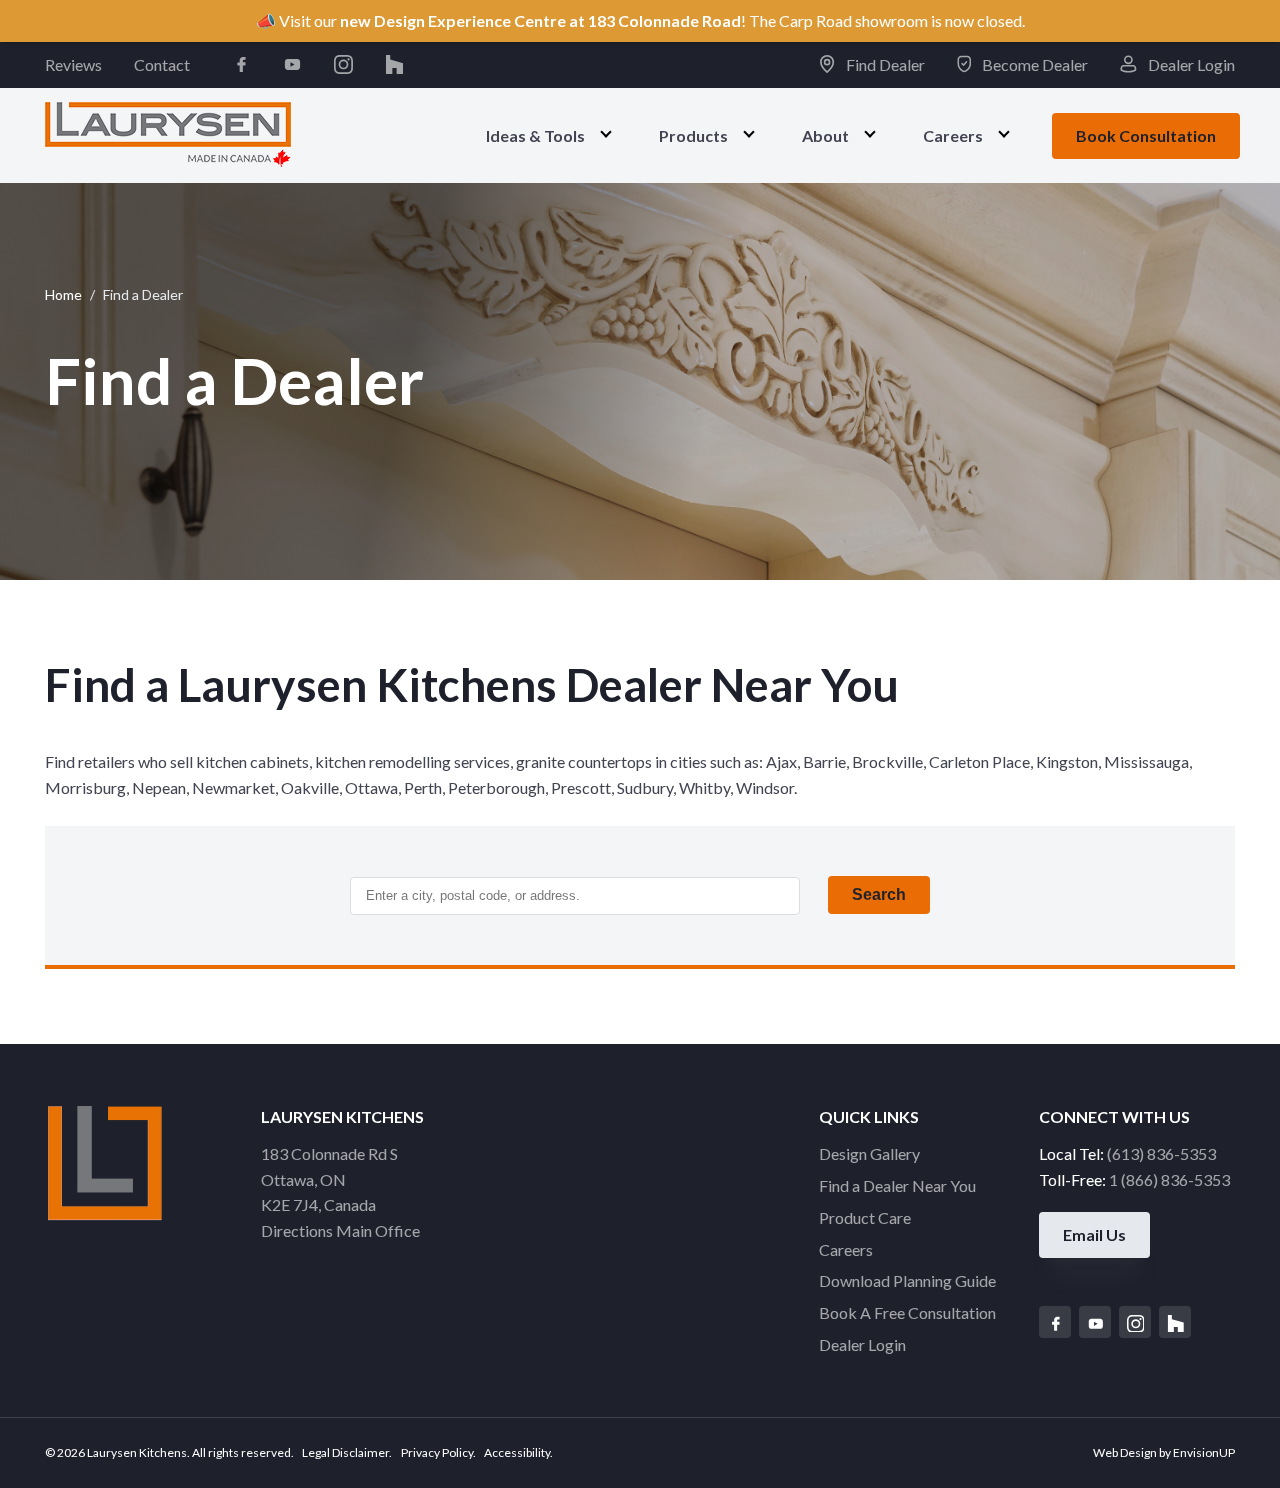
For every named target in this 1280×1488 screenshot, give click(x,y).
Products (693, 134)
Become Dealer (1033, 64)
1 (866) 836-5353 (1169, 1179)
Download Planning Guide (907, 1280)
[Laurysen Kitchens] (168, 134)
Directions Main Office (340, 1230)
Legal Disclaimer (345, 1452)
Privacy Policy (437, 1452)
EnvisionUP (1204, 1452)
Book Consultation (1146, 135)
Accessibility (517, 1452)
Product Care (865, 1217)
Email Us (1094, 1234)
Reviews (73, 64)
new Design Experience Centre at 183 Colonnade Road (540, 20)
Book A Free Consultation (907, 1312)
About (825, 134)
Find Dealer (883, 64)
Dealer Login (1190, 64)
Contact (162, 64)
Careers (953, 134)
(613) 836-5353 (1161, 1153)
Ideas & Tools (535, 134)
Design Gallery (869, 1153)
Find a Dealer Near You (897, 1185)
